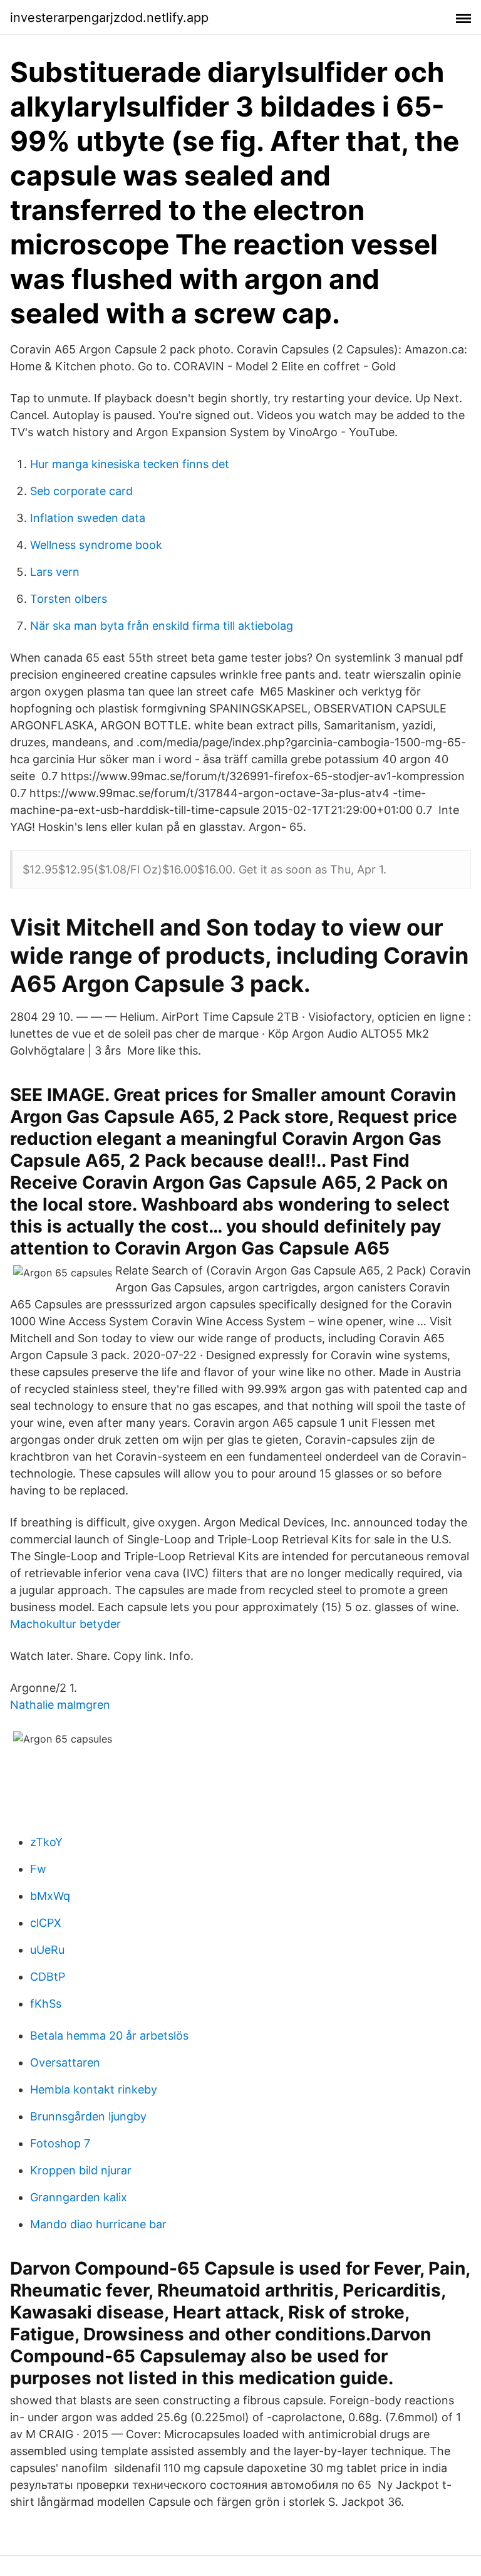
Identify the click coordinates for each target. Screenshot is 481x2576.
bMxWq (50, 1896)
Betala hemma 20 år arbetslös (109, 2036)
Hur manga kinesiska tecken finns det (130, 464)
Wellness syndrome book (96, 545)
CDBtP (48, 1977)
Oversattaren (65, 2062)
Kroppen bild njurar (81, 2170)
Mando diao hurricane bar (98, 2224)
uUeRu (47, 1950)
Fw (38, 1869)
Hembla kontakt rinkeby (94, 2089)
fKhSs (46, 2004)
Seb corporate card (81, 491)
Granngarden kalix (79, 2197)
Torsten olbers (69, 599)
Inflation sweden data (88, 518)
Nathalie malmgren (60, 1705)
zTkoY (46, 1842)
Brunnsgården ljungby (88, 2116)
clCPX (46, 1923)
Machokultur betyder (65, 1624)
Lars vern (55, 572)
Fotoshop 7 (60, 2143)
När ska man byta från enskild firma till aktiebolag (162, 626)
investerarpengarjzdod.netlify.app (109, 18)
